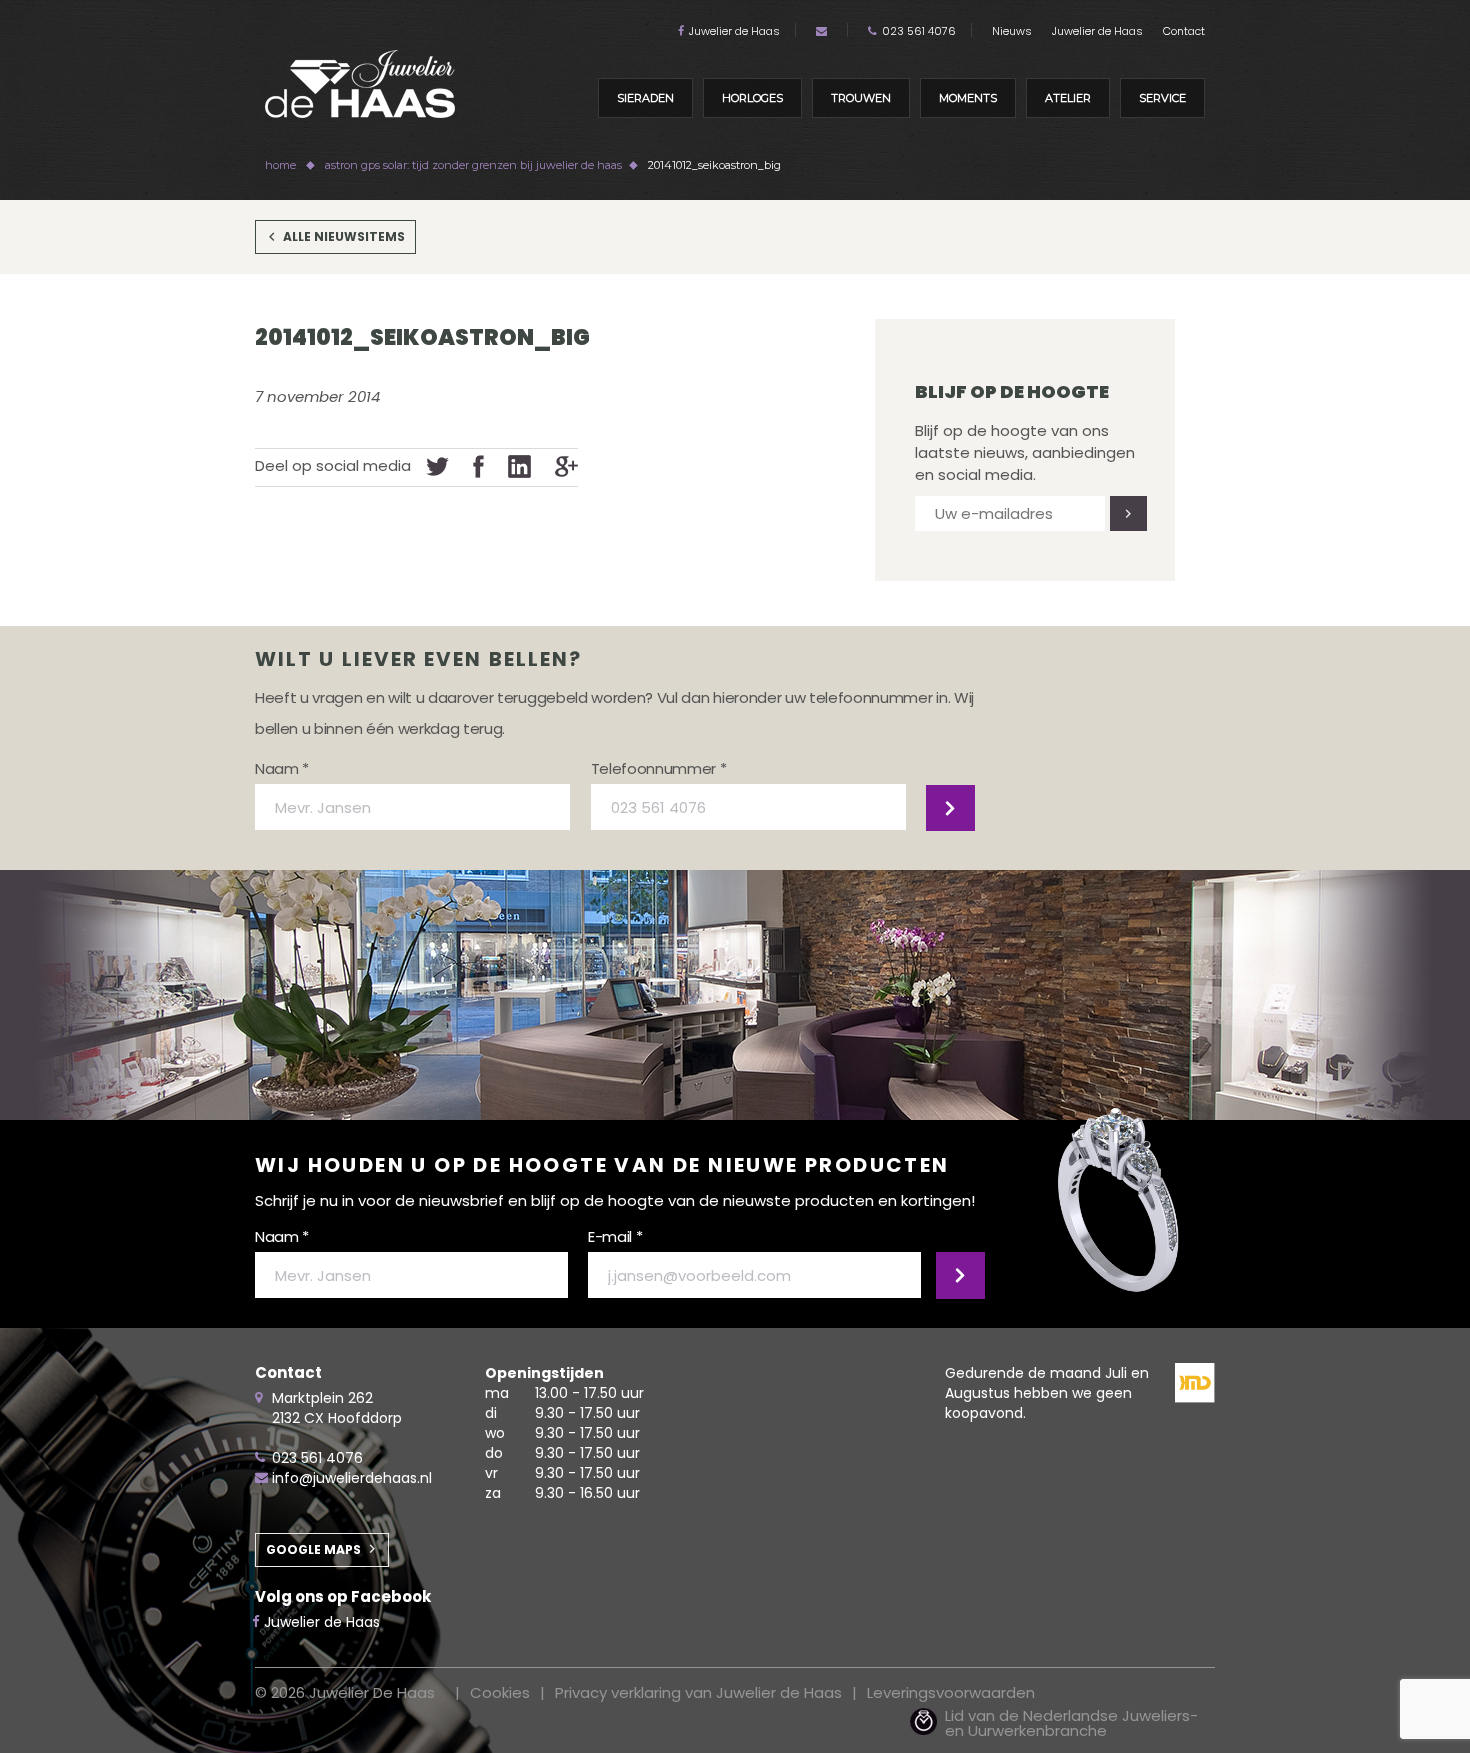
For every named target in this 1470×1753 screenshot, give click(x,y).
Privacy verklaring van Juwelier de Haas (698, 1692)
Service (1162, 98)
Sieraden (645, 98)
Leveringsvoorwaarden (951, 1692)
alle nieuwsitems (344, 236)
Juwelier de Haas (734, 31)
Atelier (1068, 98)
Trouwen (861, 98)
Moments (968, 98)
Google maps (313, 1549)
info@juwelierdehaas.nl (352, 1478)
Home (280, 165)
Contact (1184, 31)
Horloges (752, 98)
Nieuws (1012, 31)
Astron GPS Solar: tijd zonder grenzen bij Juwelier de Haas (473, 165)
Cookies (500, 1692)
